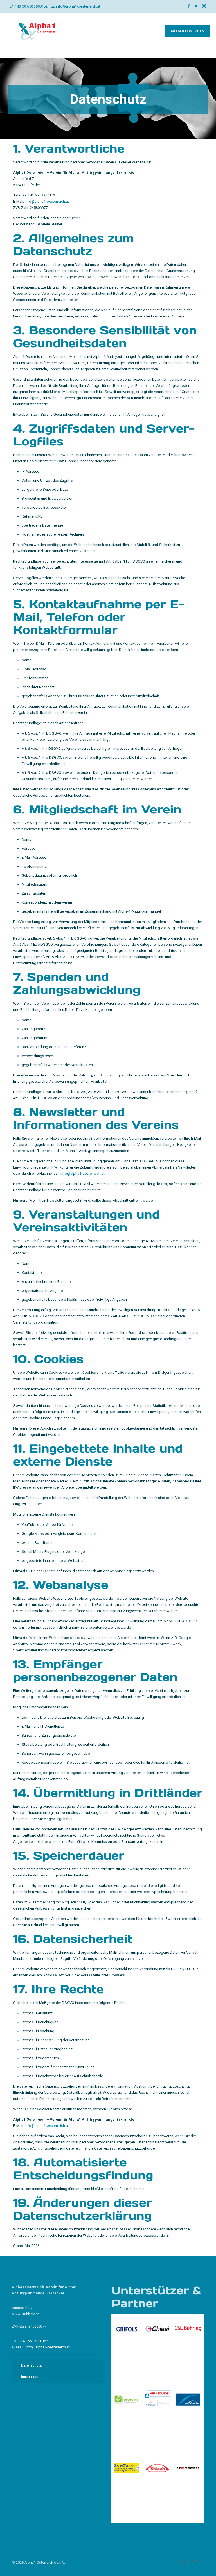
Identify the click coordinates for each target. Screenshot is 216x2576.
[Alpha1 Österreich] (37, 31)
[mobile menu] (149, 31)
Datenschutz (31, 2365)
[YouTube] (196, 6)
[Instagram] (204, 6)
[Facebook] (189, 6)
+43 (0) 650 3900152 (31, 6)
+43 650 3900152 (42, 195)
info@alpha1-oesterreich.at (78, 6)
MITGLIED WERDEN (188, 31)
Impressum (30, 2376)
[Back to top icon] (189, 2564)
